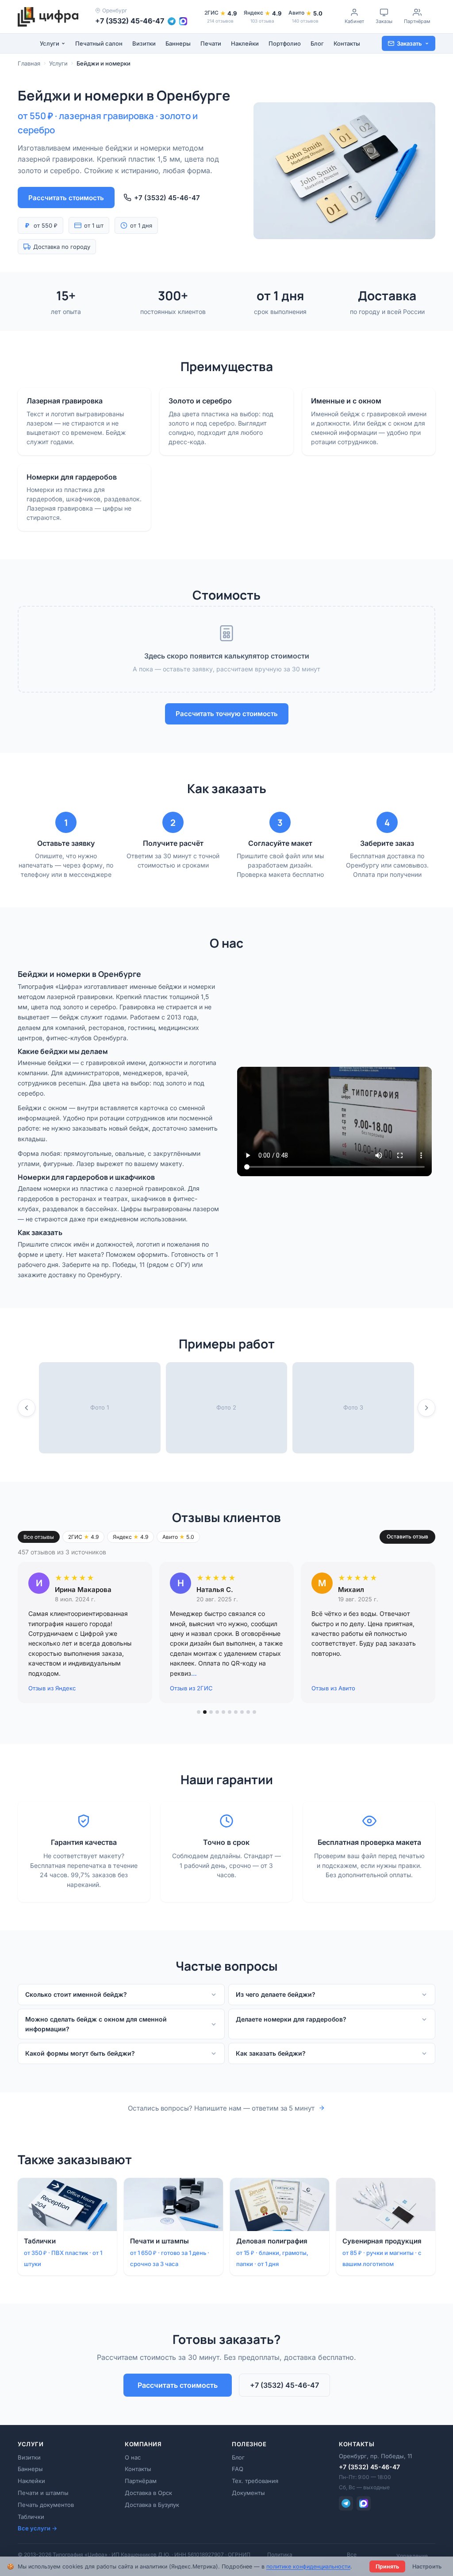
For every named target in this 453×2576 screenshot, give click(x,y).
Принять (387, 2566)
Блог (317, 43)
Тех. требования (255, 2481)
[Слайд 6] (230, 1712)
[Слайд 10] (254, 1712)
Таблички (31, 2517)
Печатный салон (99, 43)
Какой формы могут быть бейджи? (80, 2053)
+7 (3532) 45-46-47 (130, 21)
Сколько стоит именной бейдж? (76, 1994)
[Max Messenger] (364, 2503)
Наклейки (245, 43)
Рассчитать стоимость (66, 198)
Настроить (427, 2566)
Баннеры (178, 43)
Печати (211, 43)
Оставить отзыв (407, 1536)
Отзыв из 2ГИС (191, 1688)
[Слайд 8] (242, 1712)
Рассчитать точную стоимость (227, 714)
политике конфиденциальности (308, 2566)
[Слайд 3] (211, 1712)
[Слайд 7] (236, 1712)
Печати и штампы (43, 2493)
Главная (29, 63)
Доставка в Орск (148, 2493)
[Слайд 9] (248, 1712)
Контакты (347, 43)
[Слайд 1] (199, 1712)
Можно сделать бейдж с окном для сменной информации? (96, 2024)
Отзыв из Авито (333, 1688)
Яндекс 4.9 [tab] (131, 1537)
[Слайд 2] (205, 1712)
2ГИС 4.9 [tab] (83, 1537)
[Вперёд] (426, 1408)
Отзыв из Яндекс (52, 1688)
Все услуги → (37, 2528)
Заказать (409, 43)
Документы (248, 2493)
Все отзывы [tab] (39, 1537)
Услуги (50, 43)
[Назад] (27, 1408)
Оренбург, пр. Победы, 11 (375, 2456)
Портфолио (285, 43)
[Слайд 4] (217, 1712)
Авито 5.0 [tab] (178, 1537)
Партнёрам (141, 2481)
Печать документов (46, 2505)
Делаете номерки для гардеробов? (291, 2019)
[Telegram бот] (172, 21)
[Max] (183, 21)
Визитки (144, 43)
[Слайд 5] (223, 1712)
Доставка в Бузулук (152, 2505)
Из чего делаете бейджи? (276, 1994)
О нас (133, 2457)
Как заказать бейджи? (271, 2053)
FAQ (238, 2469)
